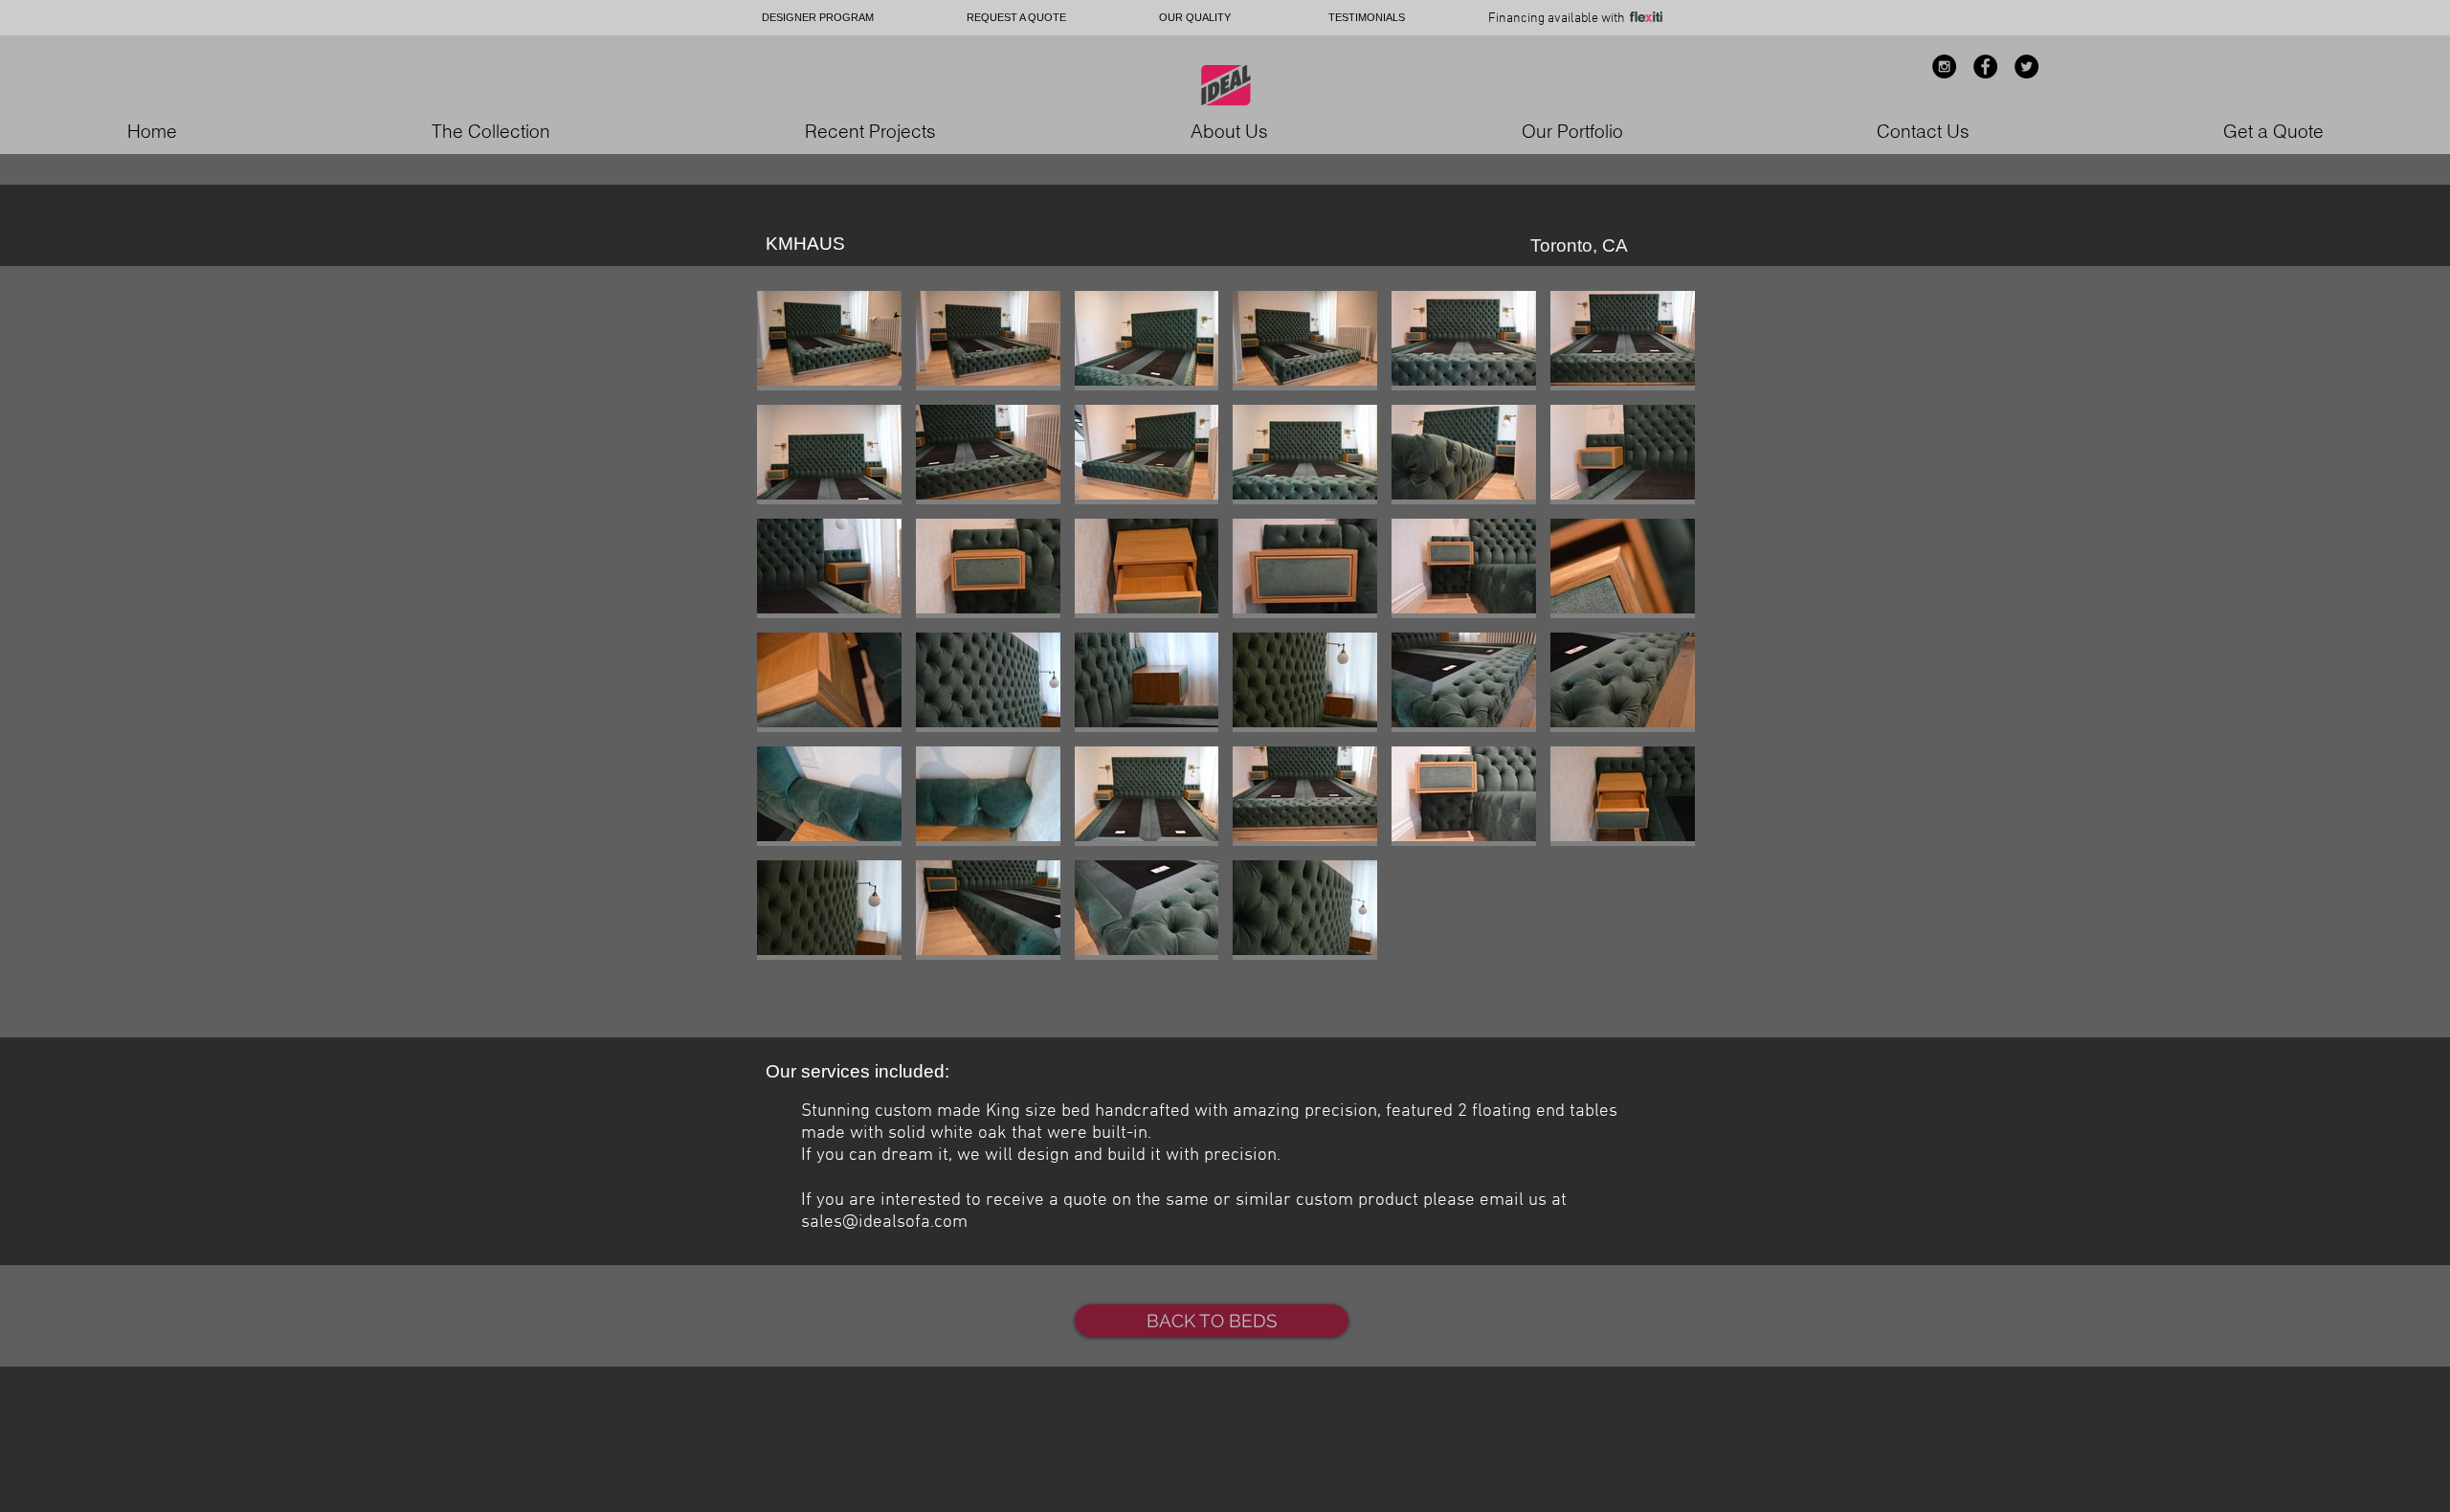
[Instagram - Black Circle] (1944, 67)
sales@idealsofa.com (884, 1223)
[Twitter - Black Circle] (2027, 67)
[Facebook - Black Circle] (1985, 67)
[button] (829, 341)
